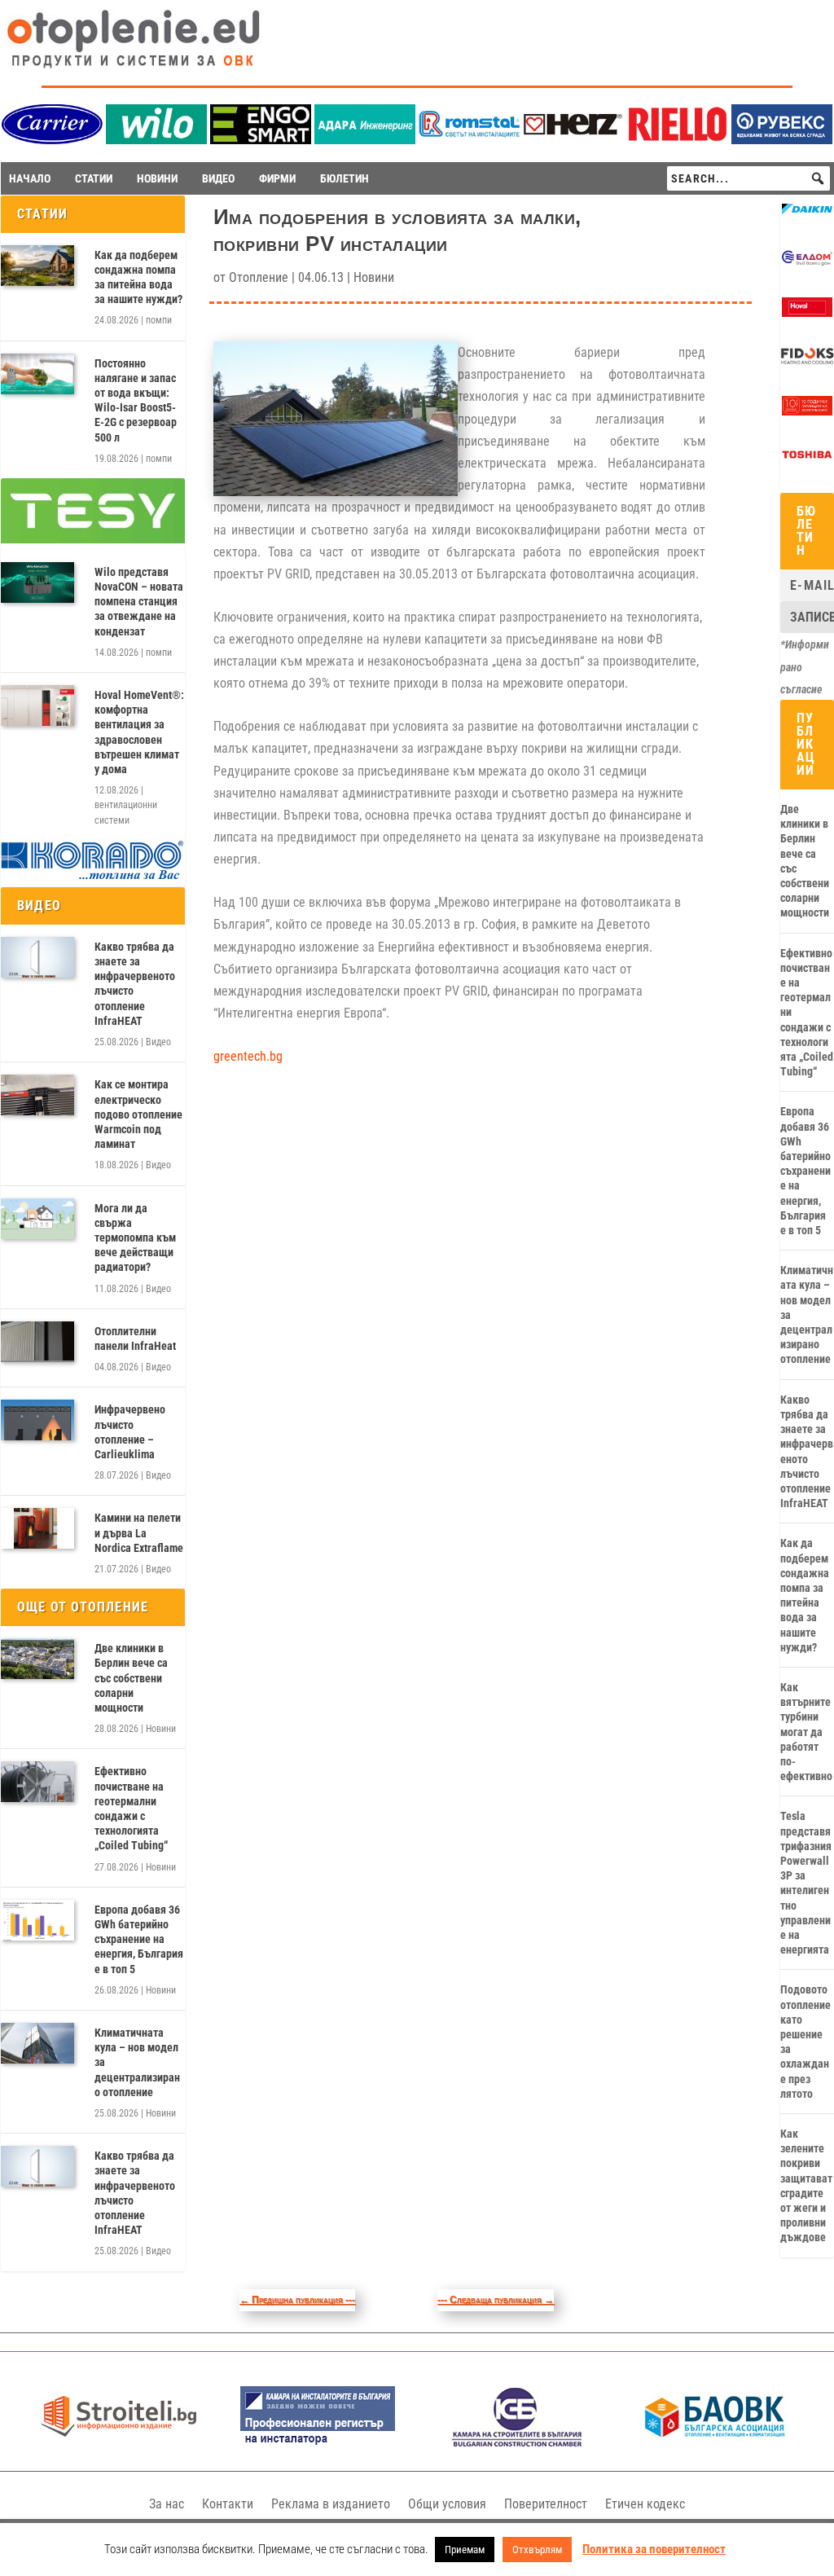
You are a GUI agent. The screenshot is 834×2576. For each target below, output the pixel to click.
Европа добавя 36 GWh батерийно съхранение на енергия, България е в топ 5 (139, 1939)
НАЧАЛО (30, 178)
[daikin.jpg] (807, 215)
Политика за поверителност (654, 2549)
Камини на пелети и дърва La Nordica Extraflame (139, 1532)
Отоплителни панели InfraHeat (135, 1339)
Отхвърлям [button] (537, 2550)
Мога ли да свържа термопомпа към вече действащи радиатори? (135, 1238)
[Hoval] (807, 313)
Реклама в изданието (331, 2504)
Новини (161, 1729)
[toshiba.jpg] (807, 460)
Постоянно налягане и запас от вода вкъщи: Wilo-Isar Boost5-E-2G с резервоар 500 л (136, 400)
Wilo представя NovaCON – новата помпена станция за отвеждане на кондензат (139, 602)
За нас (167, 2504)
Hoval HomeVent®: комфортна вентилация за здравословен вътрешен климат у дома (139, 732)
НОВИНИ (157, 178)
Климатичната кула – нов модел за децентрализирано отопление (137, 2062)
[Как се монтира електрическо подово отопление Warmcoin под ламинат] (37, 1095)
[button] (818, 178)
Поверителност (546, 2504)
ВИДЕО (218, 178)
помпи (159, 320)
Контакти (228, 2504)
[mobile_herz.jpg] (573, 140)
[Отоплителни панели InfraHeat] (37, 1342)
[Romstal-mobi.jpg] (469, 140)
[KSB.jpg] (517, 2443)
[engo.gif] (261, 140)
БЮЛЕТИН (345, 178)
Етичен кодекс (645, 2504)
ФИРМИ (277, 178)
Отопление (259, 277)
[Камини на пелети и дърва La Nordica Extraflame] (37, 1528)
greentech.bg (248, 1056)
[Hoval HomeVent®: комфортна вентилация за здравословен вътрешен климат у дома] (37, 706)
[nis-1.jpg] (318, 2443)
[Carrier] (52, 140)
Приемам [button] (465, 2550)
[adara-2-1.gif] (365, 140)
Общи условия (447, 2504)
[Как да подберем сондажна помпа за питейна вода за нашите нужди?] (37, 266)
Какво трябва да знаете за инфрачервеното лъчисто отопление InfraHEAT (135, 984)
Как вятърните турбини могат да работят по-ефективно (806, 1732)
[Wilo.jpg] (156, 140)
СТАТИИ (94, 178)
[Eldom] (807, 264)
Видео (158, 1042)
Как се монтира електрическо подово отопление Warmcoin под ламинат (138, 1114)
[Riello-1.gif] (678, 140)
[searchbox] (748, 178)
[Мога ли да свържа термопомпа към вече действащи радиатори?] (37, 1219)
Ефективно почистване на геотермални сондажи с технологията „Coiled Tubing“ (131, 1808)
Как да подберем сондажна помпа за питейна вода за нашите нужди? (138, 277)
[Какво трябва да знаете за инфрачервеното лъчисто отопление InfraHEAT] (37, 957)
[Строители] (119, 2443)
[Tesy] (93, 539)
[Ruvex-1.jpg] (782, 140)
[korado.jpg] (93, 877)
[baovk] (715, 2443)
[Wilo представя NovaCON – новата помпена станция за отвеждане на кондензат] (37, 582)
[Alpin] (807, 411)
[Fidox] (807, 363)
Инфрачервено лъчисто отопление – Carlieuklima (130, 1432)
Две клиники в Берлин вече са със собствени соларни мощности (131, 1678)
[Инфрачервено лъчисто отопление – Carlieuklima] (37, 1420)
